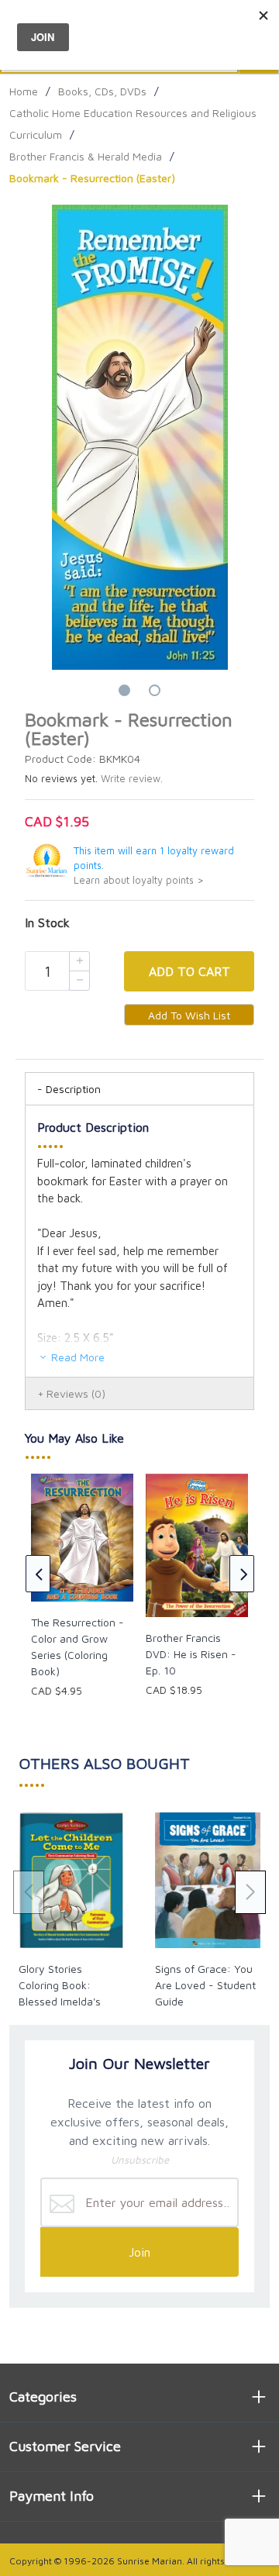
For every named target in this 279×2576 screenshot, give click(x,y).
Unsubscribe (140, 2160)
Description (73, 1089)
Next (242, 1574)
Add (189, 971)
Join (139, 2252)
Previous (38, 1574)
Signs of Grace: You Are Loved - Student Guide (205, 1985)
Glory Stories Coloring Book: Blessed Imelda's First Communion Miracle (60, 2001)
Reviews (76, 1393)
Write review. (132, 779)
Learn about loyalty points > (139, 880)
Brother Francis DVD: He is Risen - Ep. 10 (191, 1654)
